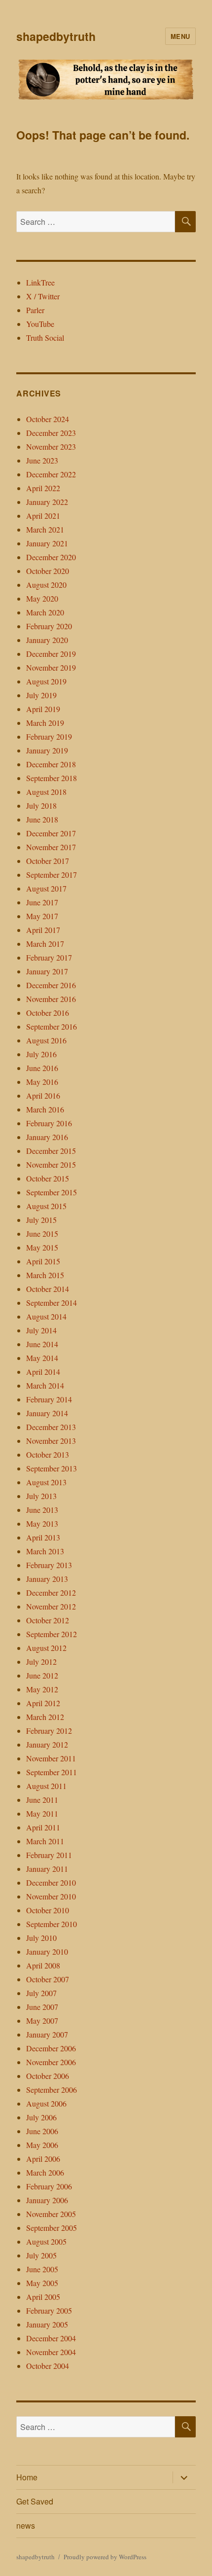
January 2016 (47, 1137)
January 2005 (47, 2324)
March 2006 (45, 2172)
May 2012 (42, 1689)
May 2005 (42, 2283)
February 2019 (49, 736)
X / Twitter (43, 296)
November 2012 (51, 1606)
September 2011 (52, 1772)
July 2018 (41, 805)
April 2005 (43, 2297)
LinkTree (40, 282)
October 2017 (48, 861)
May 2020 (42, 598)
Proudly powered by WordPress (105, 2557)
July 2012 (41, 1662)
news (26, 2525)
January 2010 (47, 1951)
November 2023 (51, 447)
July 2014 (41, 1330)
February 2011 (49, 1855)
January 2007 (47, 2034)
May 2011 (42, 1813)
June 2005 (42, 2269)
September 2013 (52, 1468)
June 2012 (42, 1675)
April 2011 (43, 1827)
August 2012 (46, 1648)
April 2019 (43, 709)
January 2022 (47, 502)
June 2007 (42, 2007)
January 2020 (47, 640)
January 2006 (47, 2200)
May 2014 (42, 1358)
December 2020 (51, 557)
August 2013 (46, 1482)
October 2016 (48, 1013)
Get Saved (35, 2501)
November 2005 (51, 2214)
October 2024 (48, 419)
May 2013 (42, 1523)
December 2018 (51, 764)
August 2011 (46, 1786)
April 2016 (43, 1095)
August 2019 (46, 681)
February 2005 (49, 2310)
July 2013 (41, 1496)
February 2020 (49, 626)
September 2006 (52, 2090)
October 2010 (48, 1910)
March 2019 (45, 723)
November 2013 (51, 1441)
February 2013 (49, 1565)
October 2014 (48, 1289)
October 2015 (48, 1178)
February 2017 (49, 957)
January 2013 (47, 1579)
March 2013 (45, 1551)
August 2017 (46, 888)
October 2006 (48, 2076)
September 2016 (52, 1026)
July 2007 (41, 1993)
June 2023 (42, 460)
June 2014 (42, 1344)
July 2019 (41, 695)
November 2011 (51, 1758)
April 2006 (43, 2159)
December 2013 (51, 1427)
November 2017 (51, 847)
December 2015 (51, 1151)
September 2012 (52, 1634)
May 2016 (42, 1082)
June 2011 (42, 1800)
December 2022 (51, 474)
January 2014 (47, 1413)
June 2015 (42, 1234)
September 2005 (52, 2228)
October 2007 (48, 1979)
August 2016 (46, 1040)
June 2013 (42, 1510)
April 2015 (43, 1261)
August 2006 (46, 2103)
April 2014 (43, 1372)
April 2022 (43, 488)
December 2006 (51, 2048)
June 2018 (42, 819)
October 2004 (48, 2366)
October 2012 (48, 1620)
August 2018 (46, 792)
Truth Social (45, 338)
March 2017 (45, 944)
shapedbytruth (56, 36)
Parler (35, 310)
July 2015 (41, 1220)
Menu (180, 36)
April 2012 (43, 1703)
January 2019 (47, 750)
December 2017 (51, 833)
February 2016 (49, 1123)
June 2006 (42, 2131)
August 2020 (46, 585)
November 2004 (51, 2352)
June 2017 (42, 902)
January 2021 (47, 543)
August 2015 (46, 1206)
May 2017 (42, 916)
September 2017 (52, 875)
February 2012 (49, 1731)
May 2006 (42, 2145)
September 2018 (52, 778)
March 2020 (45, 612)
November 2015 (51, 1164)
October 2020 (48, 571)
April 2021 (43, 516)
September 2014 (52, 1303)
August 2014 (46, 1316)
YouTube (40, 324)
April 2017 (43, 930)
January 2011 (47, 1869)
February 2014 (49, 1399)
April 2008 (43, 1965)
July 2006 (41, 2117)
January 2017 (47, 971)
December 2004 (51, 2338)
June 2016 (42, 1068)
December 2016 (51, 985)
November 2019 (51, 667)
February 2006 (49, 2186)
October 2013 (48, 1454)
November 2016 (51, 999)
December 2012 (51, 1592)
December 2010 (51, 1882)
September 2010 (52, 1924)
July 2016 (41, 1054)
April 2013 (43, 1537)
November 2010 (51, 1896)
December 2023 (51, 433)
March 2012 (45, 1717)
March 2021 (45, 529)
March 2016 (45, 1109)
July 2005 (41, 2255)
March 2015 (45, 1275)
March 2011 (45, 1841)
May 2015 (42, 1247)
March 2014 (45, 1385)
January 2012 (47, 1744)
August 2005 (46, 2241)
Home (27, 2477)
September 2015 (52, 1192)
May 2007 (42, 2021)
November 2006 (51, 2062)
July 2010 (41, 1938)
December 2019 (51, 654)
